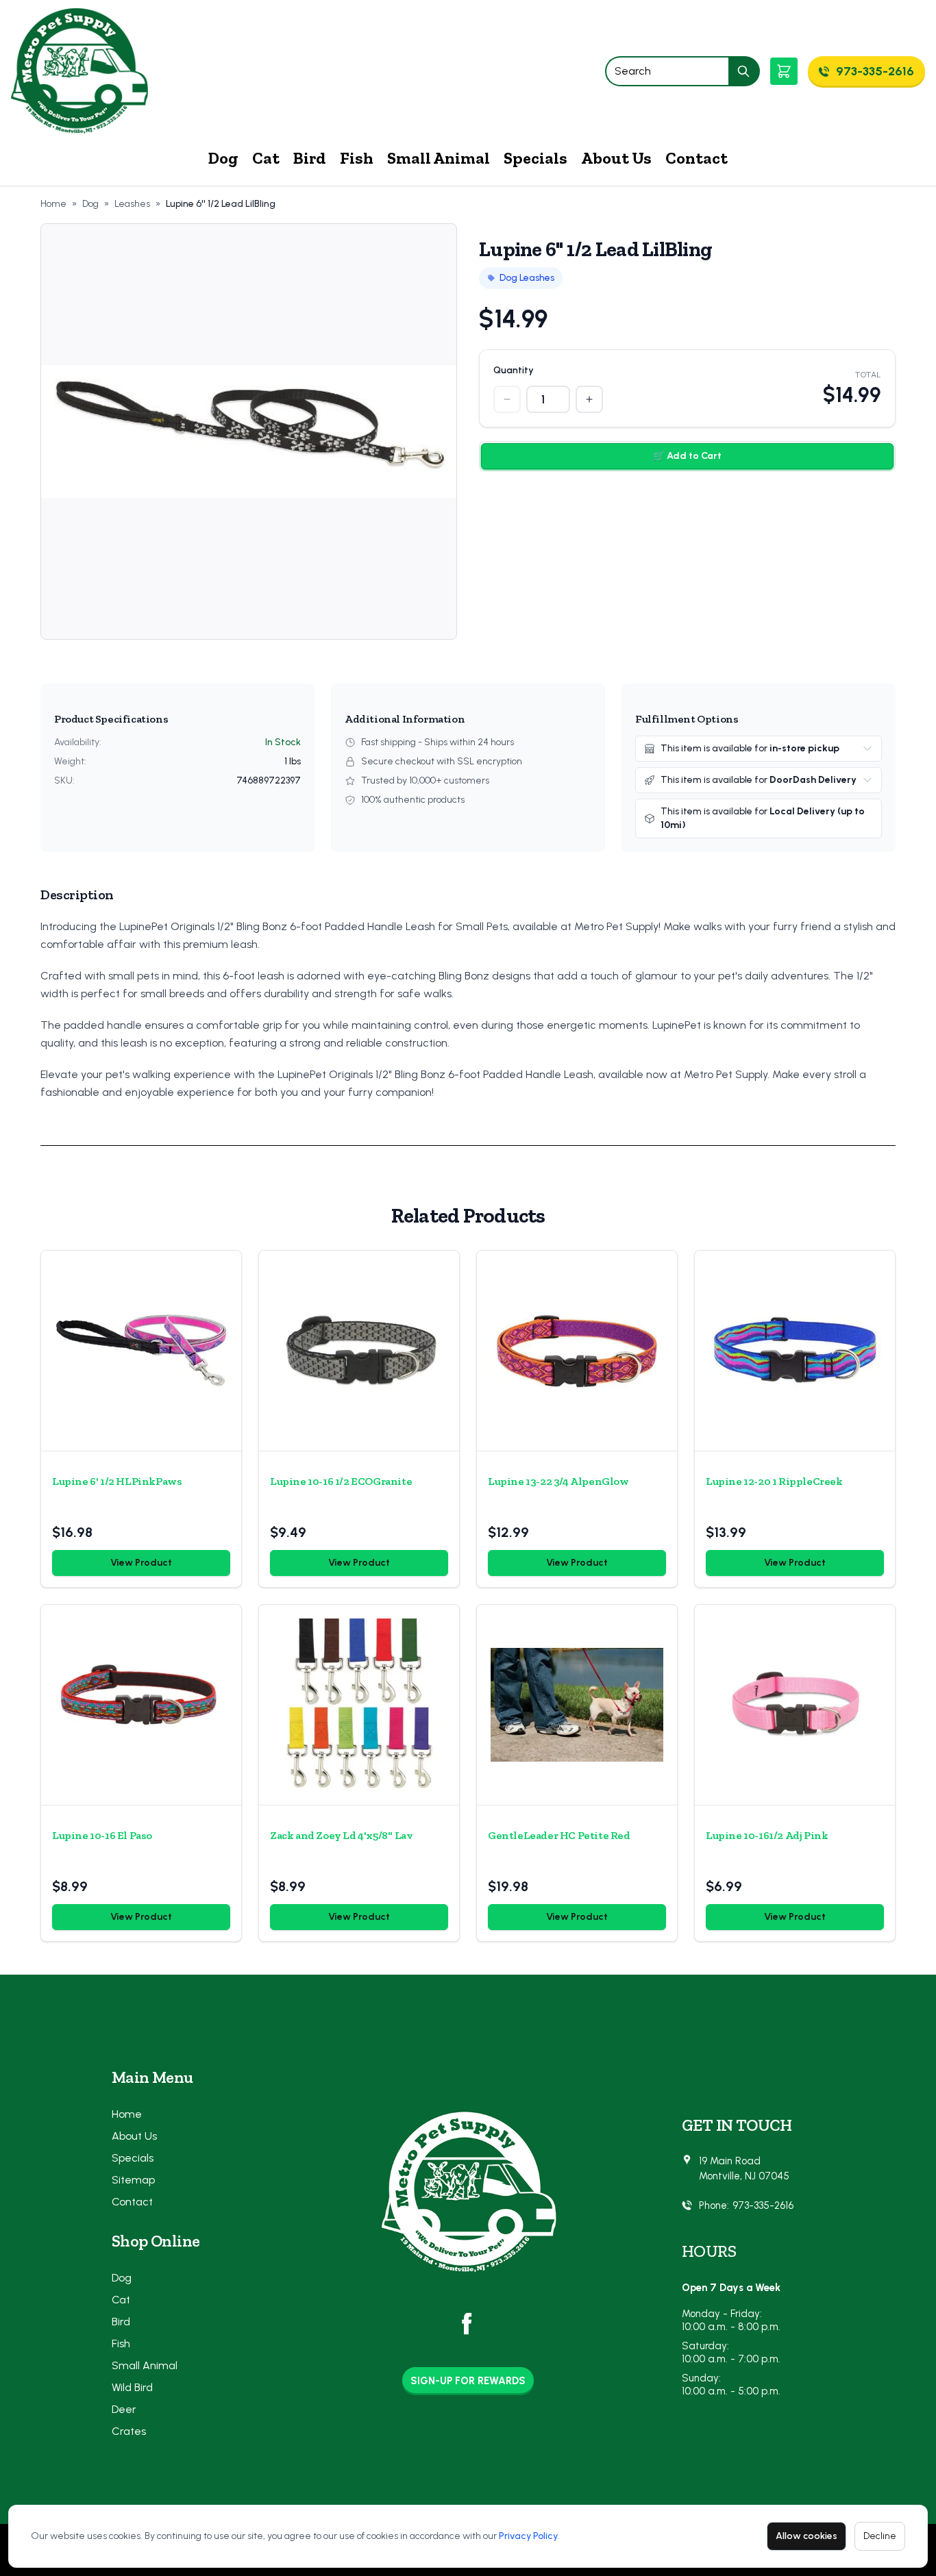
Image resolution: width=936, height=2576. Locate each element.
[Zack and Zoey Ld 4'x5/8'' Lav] (359, 1705)
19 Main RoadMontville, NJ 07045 (744, 2169)
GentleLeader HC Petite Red (559, 1835)
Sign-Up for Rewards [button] (468, 2381)
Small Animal (439, 158)
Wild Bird (132, 2387)
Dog (223, 158)
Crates (129, 2431)
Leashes (132, 204)
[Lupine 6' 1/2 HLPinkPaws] (141, 1351)
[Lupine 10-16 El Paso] (141, 1705)
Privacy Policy (528, 2536)
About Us (616, 158)
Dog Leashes (527, 278)
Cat (266, 158)
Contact (697, 158)
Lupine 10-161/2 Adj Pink (767, 1835)
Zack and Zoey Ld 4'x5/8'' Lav (341, 1835)
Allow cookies (806, 2536)
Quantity (514, 370)
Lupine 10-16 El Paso (102, 1835)
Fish (357, 158)
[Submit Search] (744, 71)
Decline (880, 2536)
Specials (535, 158)
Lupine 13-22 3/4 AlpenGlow (558, 1481)
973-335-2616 (763, 2205)
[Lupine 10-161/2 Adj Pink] (795, 1705)
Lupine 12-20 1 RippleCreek (774, 1481)
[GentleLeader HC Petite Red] (577, 1705)
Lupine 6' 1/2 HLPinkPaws (117, 1481)
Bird (310, 158)
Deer (124, 2409)
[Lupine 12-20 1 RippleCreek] (795, 1351)
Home (53, 204)
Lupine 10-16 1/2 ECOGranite (341, 1481)
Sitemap (133, 2180)
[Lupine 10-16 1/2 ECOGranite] (359, 1351)
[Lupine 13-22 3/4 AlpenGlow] (577, 1351)
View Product (141, 1563)
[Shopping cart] (784, 71)
